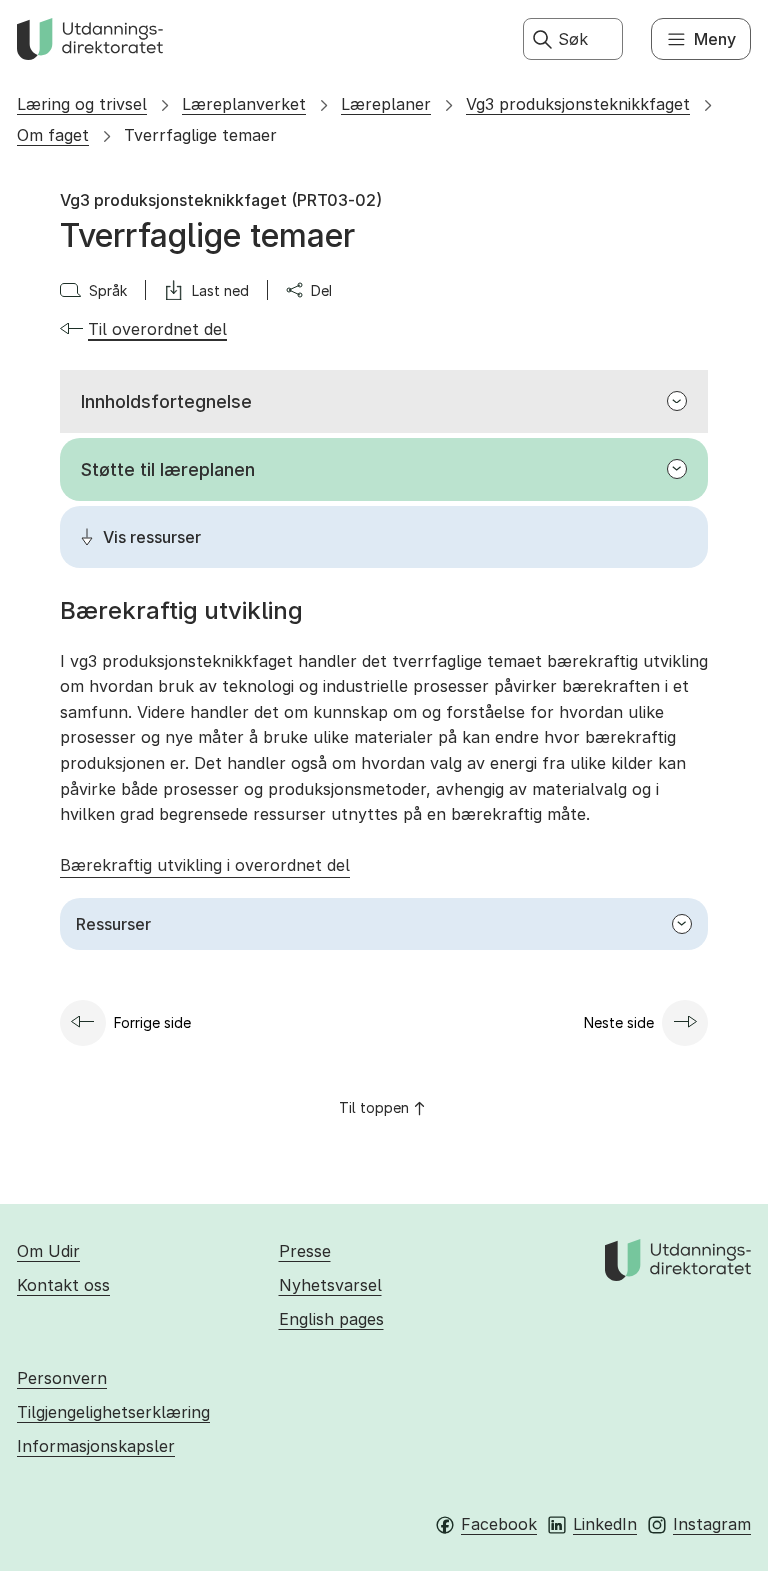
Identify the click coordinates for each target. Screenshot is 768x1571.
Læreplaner (386, 104)
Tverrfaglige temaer (200, 135)
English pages (331, 1319)
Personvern (62, 1378)
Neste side (619, 1022)
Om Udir (48, 1251)
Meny (715, 39)
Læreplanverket (244, 104)
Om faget (53, 135)
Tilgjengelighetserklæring (113, 1412)
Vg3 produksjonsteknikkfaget (578, 104)
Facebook (499, 1524)
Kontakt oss (63, 1285)
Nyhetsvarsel (330, 1285)
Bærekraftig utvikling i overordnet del (205, 865)
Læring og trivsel (82, 104)
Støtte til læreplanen (168, 469)
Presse (305, 1251)
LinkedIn (605, 1524)
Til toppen (374, 1107)
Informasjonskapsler (96, 1446)
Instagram (712, 1524)
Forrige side (152, 1022)
